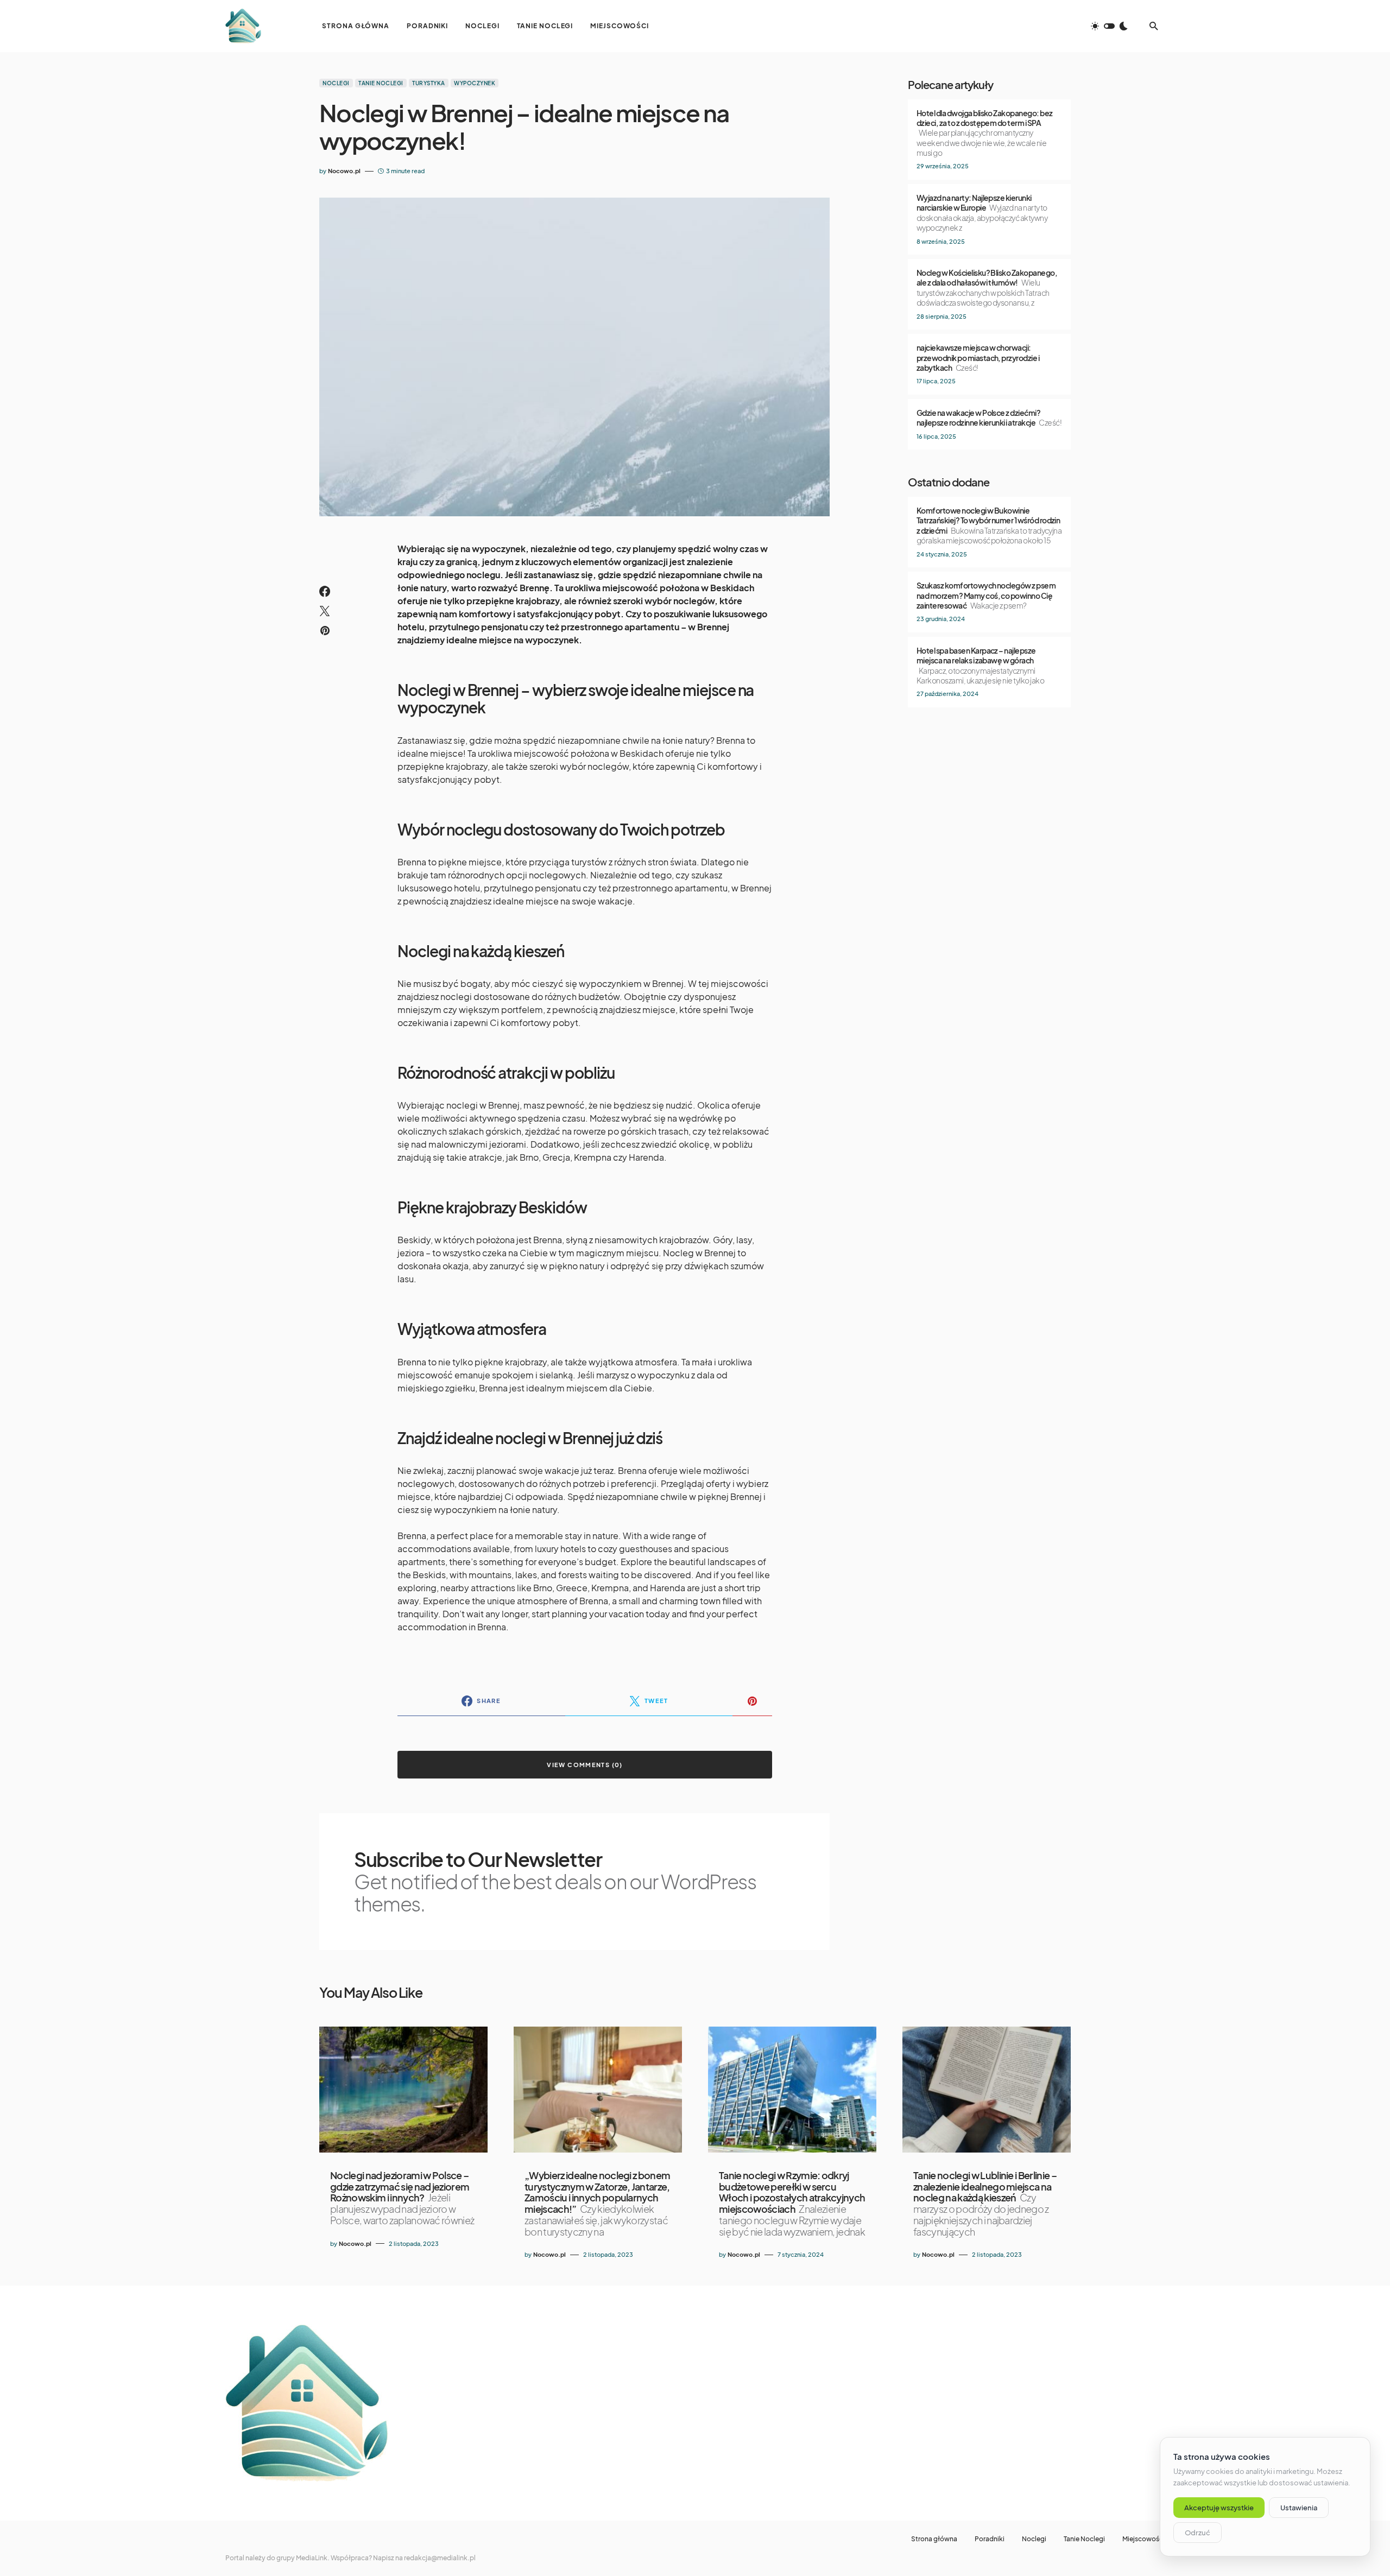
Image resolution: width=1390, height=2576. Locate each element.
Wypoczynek (475, 83)
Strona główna (934, 2539)
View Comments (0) (585, 1765)
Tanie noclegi (381, 83)
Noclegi (336, 83)
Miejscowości (1143, 2539)
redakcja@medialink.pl (440, 2558)
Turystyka (429, 83)
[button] (1109, 26)
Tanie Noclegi (1084, 2539)
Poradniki (990, 2539)
